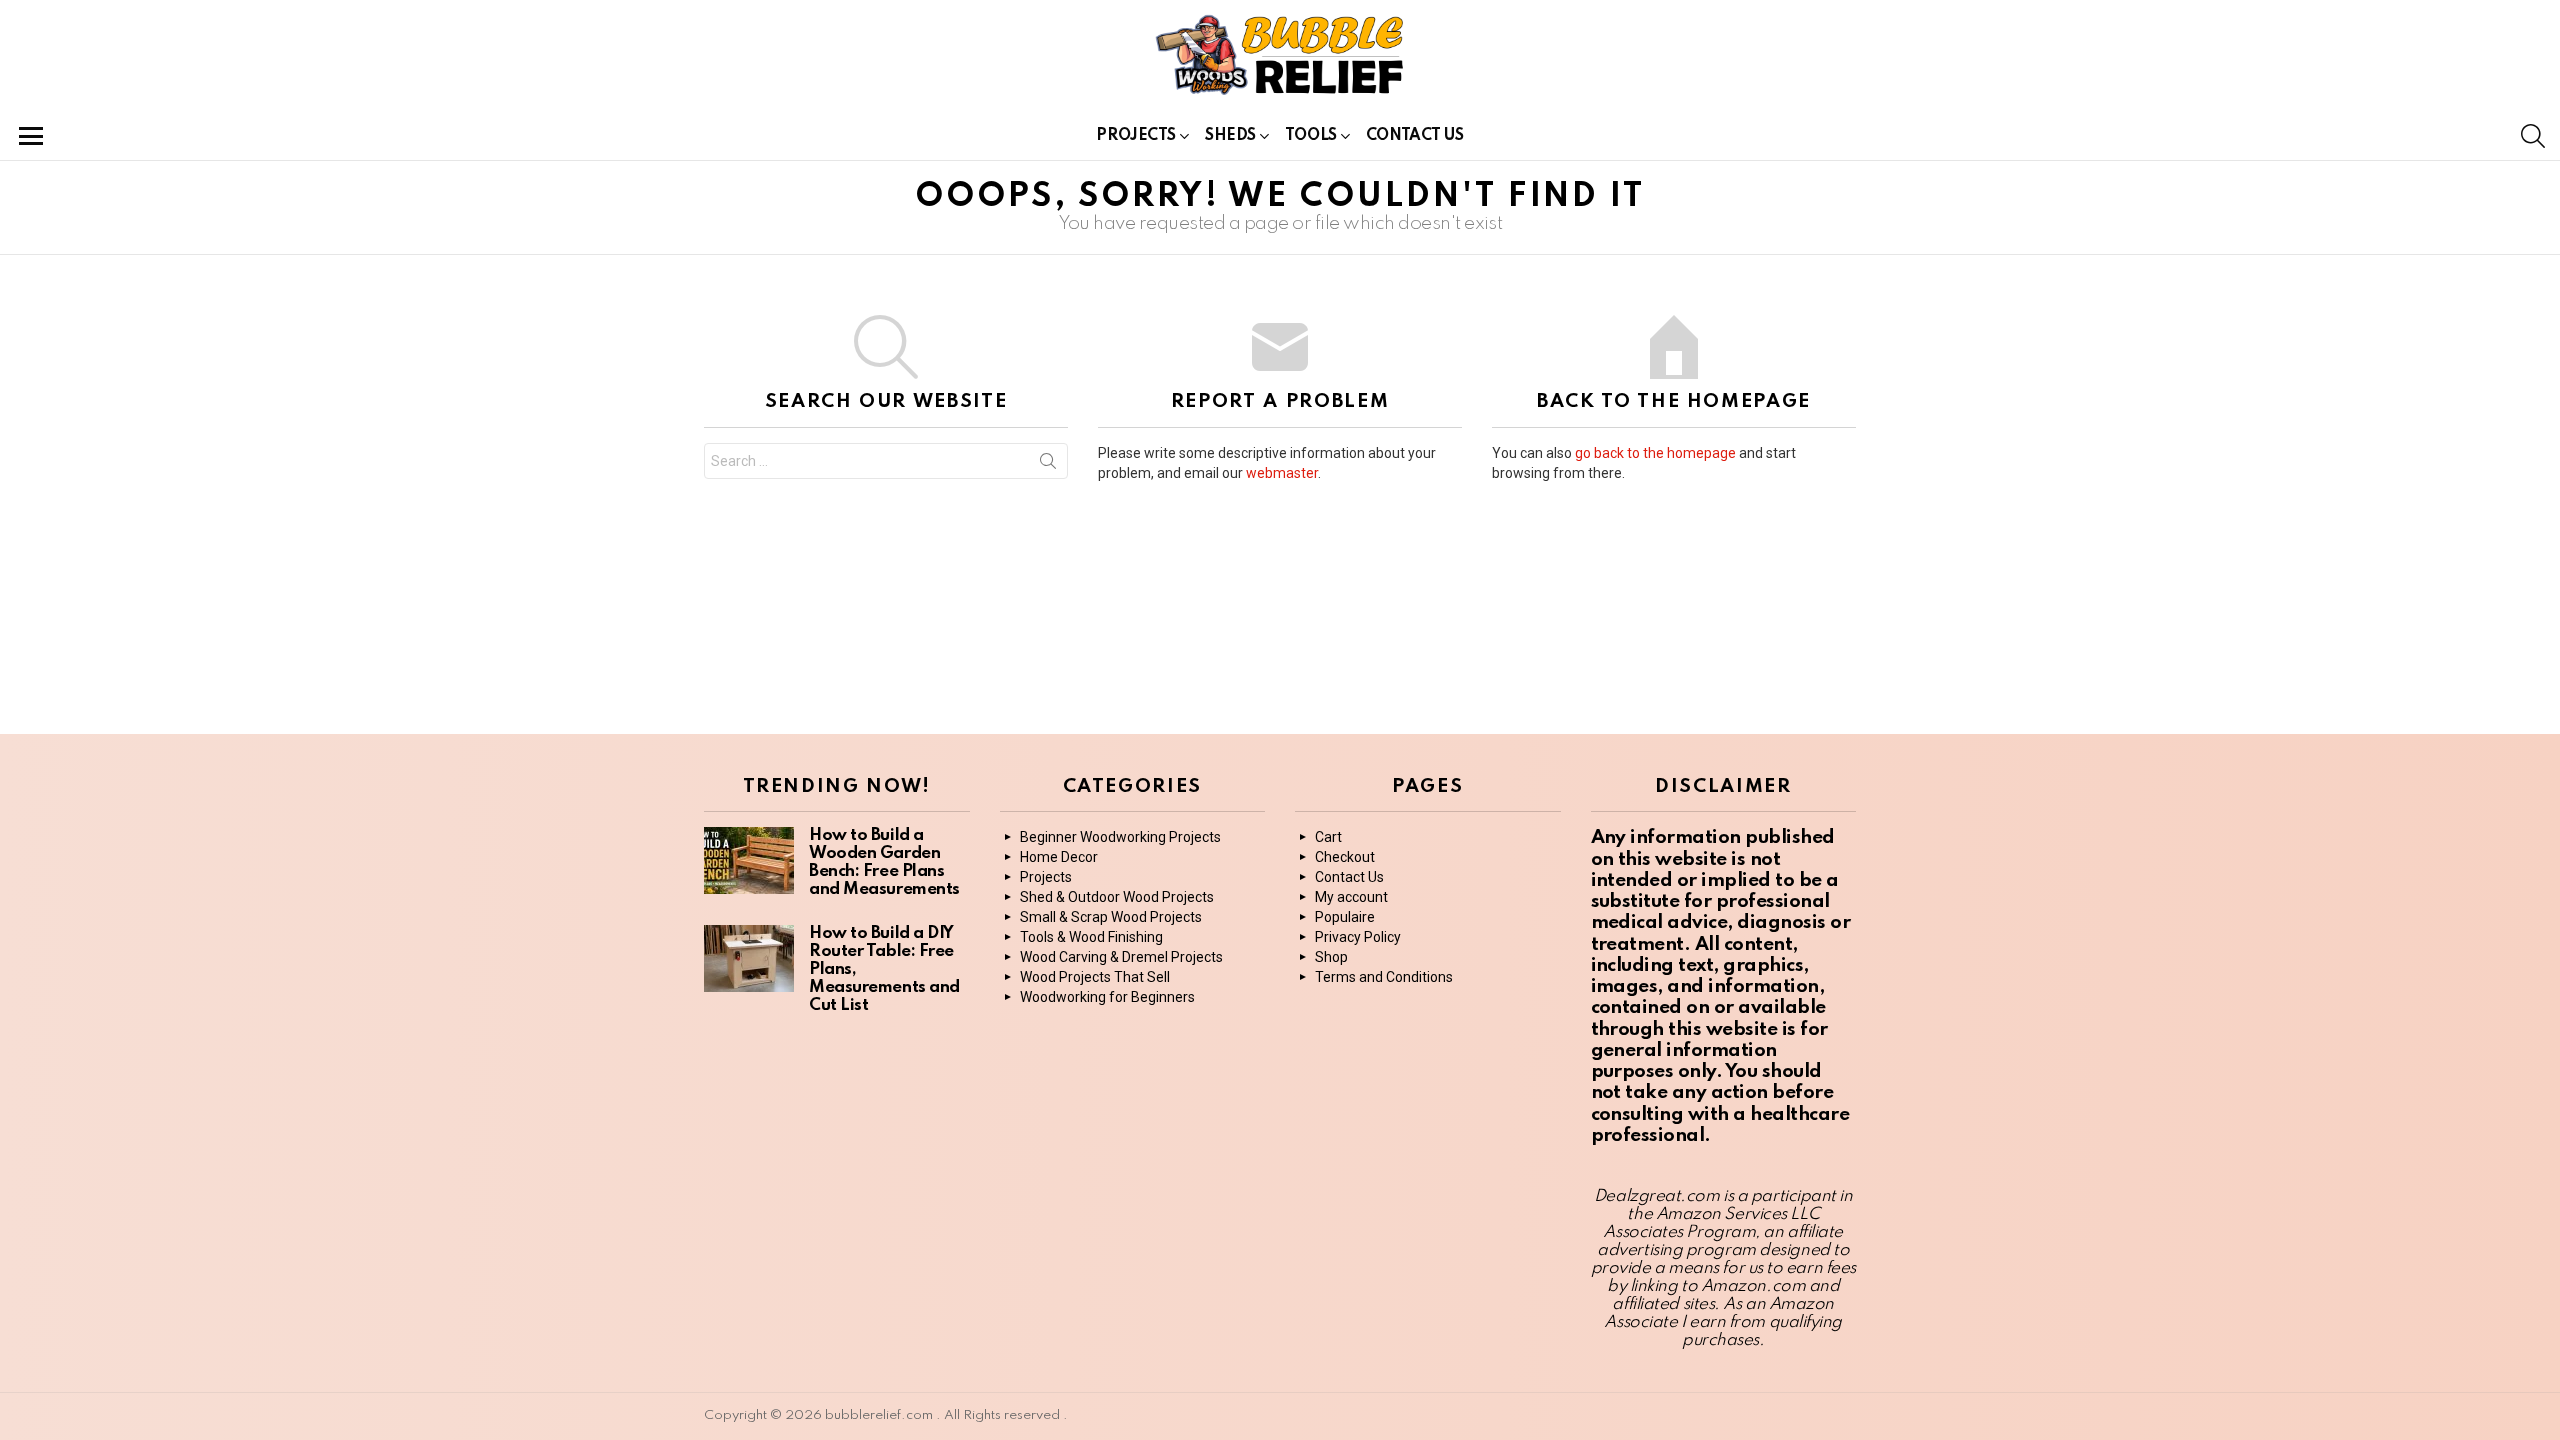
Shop (1331, 957)
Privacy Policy (1358, 937)
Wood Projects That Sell (1095, 977)
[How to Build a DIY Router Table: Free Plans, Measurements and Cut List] (749, 958)
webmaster (1282, 473)
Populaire (1345, 917)
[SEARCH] (2533, 136)
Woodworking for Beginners (1107, 997)
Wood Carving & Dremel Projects (1121, 957)
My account (1351, 897)
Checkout (1345, 857)
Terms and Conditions (1384, 977)
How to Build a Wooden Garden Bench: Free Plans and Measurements (884, 862)
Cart (1328, 837)
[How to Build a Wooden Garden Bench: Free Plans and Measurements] (749, 860)
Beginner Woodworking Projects (1120, 837)
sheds (1230, 136)
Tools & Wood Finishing (1091, 937)
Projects (1136, 136)
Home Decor (1059, 857)
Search (1048, 465)
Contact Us (1415, 136)
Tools (1311, 136)
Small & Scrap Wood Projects (1111, 917)
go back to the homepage (1655, 453)
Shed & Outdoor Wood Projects (1117, 897)
